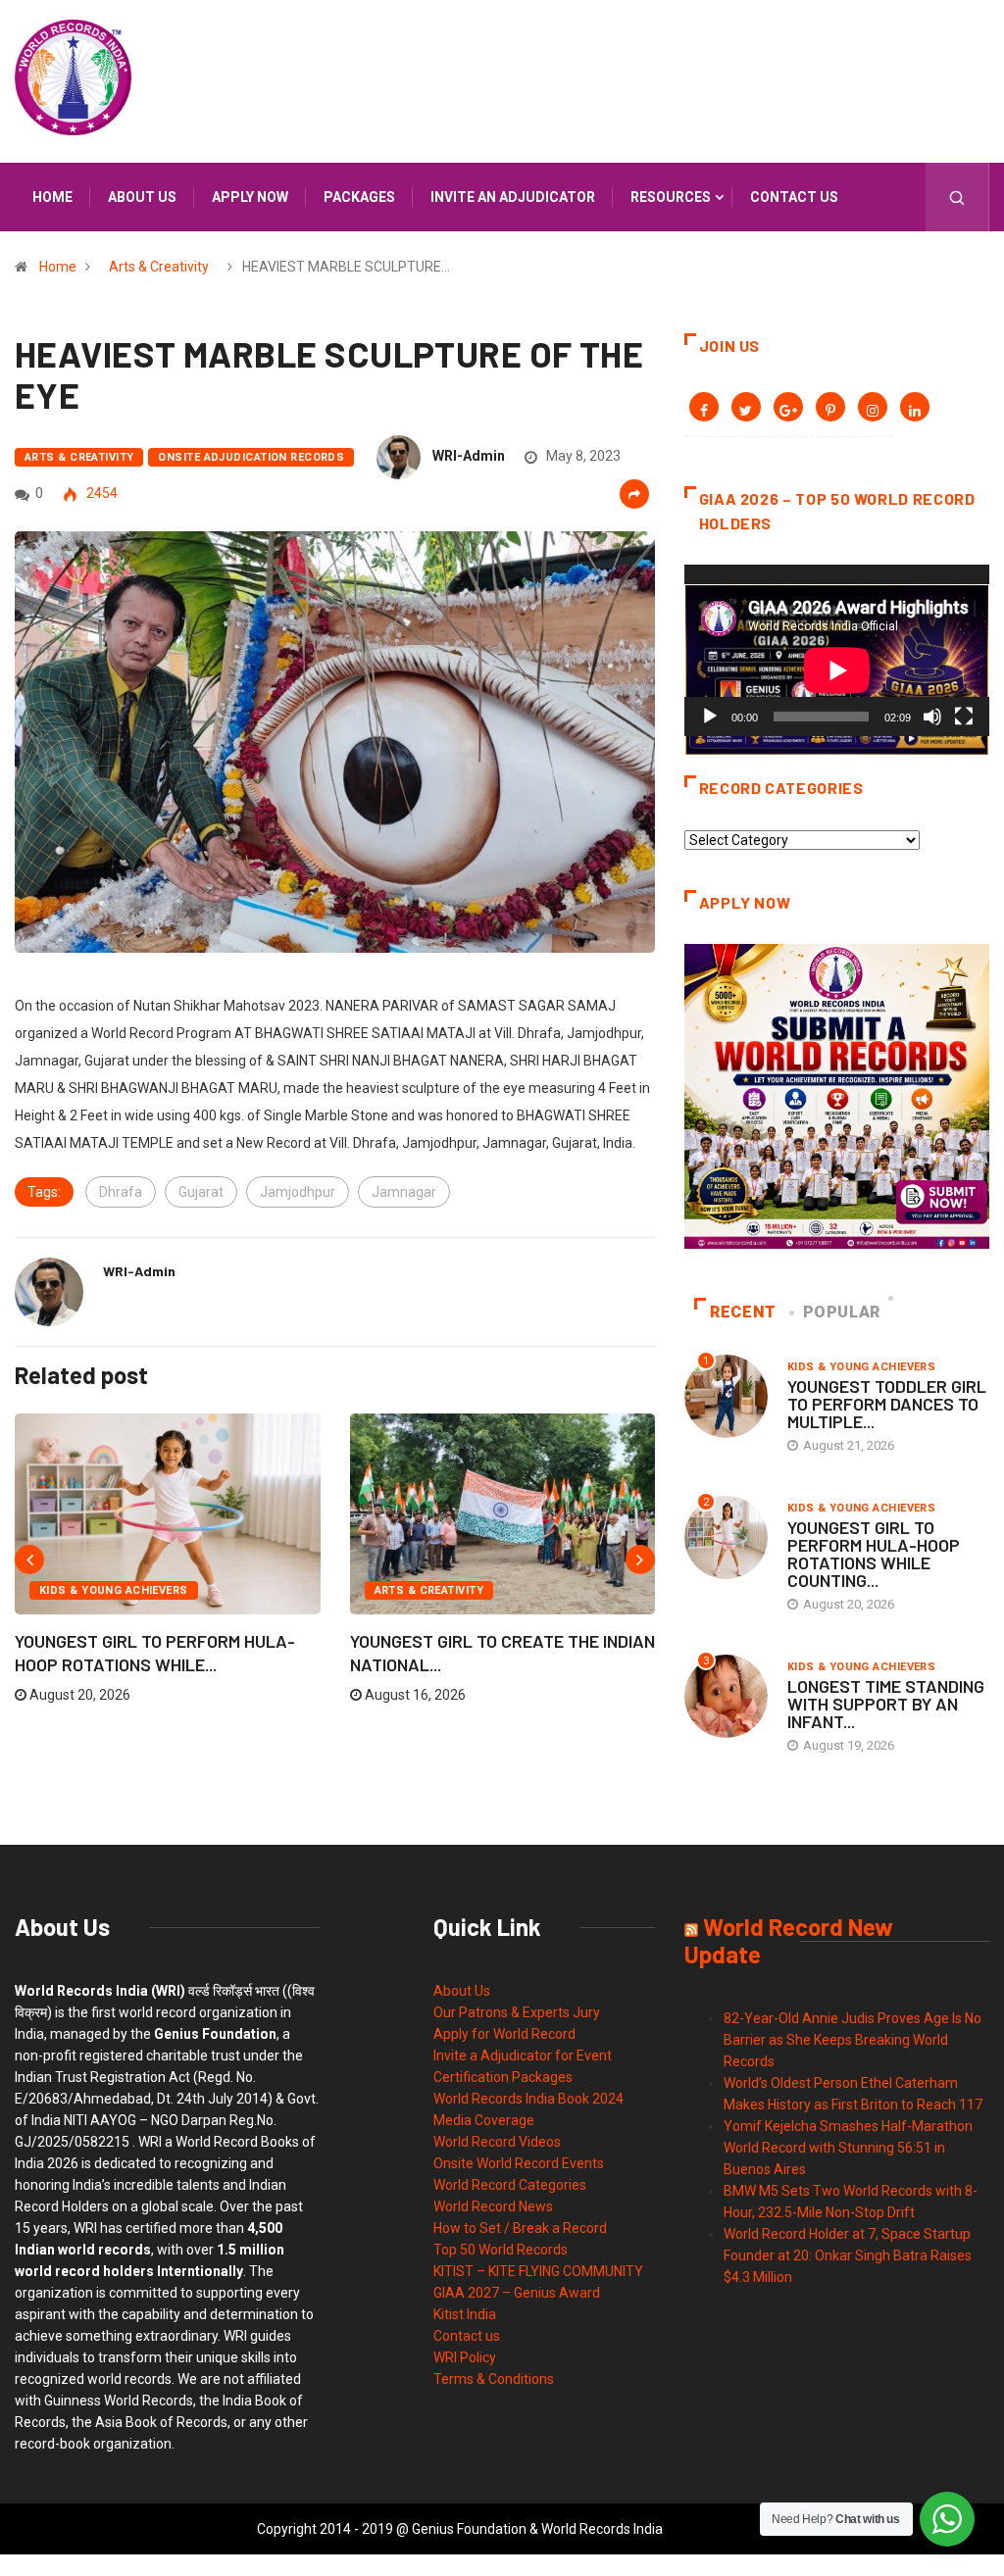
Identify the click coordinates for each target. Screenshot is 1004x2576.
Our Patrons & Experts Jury (517, 2012)
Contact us (794, 197)
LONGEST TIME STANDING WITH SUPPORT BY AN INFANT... (886, 1704)
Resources (671, 197)
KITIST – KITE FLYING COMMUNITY (538, 2271)
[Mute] (932, 717)
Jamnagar (404, 1192)
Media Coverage (484, 2120)
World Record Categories (510, 2185)
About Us (462, 1991)
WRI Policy (465, 2357)
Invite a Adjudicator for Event (523, 2056)
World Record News (493, 2206)
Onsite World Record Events (519, 2163)
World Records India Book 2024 (528, 2099)
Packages (359, 197)
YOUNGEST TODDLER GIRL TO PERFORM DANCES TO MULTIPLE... (887, 1404)
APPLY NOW (250, 197)
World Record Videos (497, 2142)
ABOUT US (142, 197)
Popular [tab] (842, 1312)
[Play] (710, 717)
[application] (837, 650)
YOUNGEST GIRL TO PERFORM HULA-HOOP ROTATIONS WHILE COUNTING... (874, 1554)
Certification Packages (503, 2077)
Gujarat (201, 1192)
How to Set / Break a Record (520, 2228)
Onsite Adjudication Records (251, 457)
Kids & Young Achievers (114, 1590)
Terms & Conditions (494, 2379)
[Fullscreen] (964, 717)
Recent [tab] (743, 1312)
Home (52, 197)
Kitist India (465, 2314)
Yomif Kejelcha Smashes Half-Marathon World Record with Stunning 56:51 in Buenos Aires (848, 2148)
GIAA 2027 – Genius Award (517, 2293)
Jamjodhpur (298, 1192)
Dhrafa (121, 1192)
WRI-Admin (469, 456)
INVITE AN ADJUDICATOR (513, 197)
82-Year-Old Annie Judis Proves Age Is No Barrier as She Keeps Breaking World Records (853, 2040)
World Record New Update (789, 1940)
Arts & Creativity (159, 267)
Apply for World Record (504, 2034)
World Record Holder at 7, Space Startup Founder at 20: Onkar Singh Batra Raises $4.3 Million (848, 2255)
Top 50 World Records (501, 2250)
